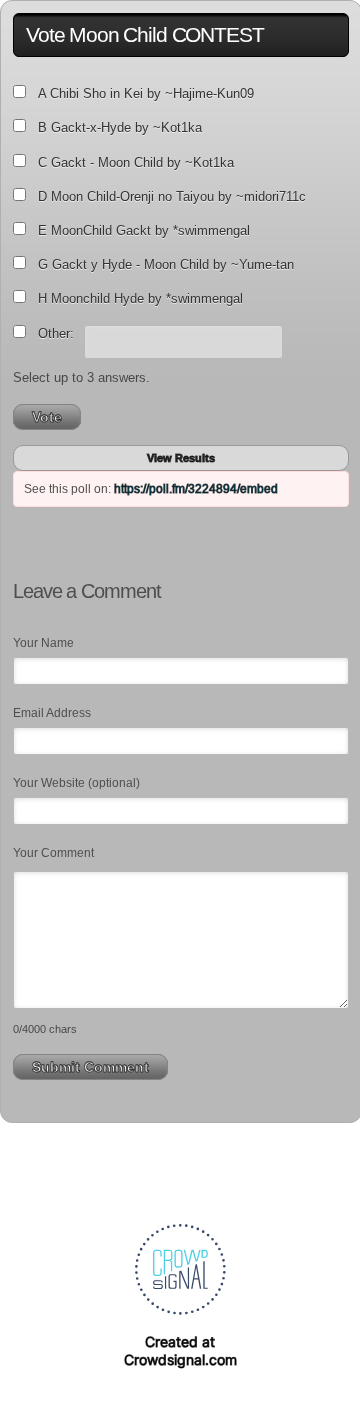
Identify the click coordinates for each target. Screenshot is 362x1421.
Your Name (43, 643)
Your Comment (53, 853)
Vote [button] (47, 417)
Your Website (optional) (76, 783)
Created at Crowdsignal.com (180, 1350)
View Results (181, 458)
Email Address (52, 713)
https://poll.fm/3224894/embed (196, 489)
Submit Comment (90, 1067)
